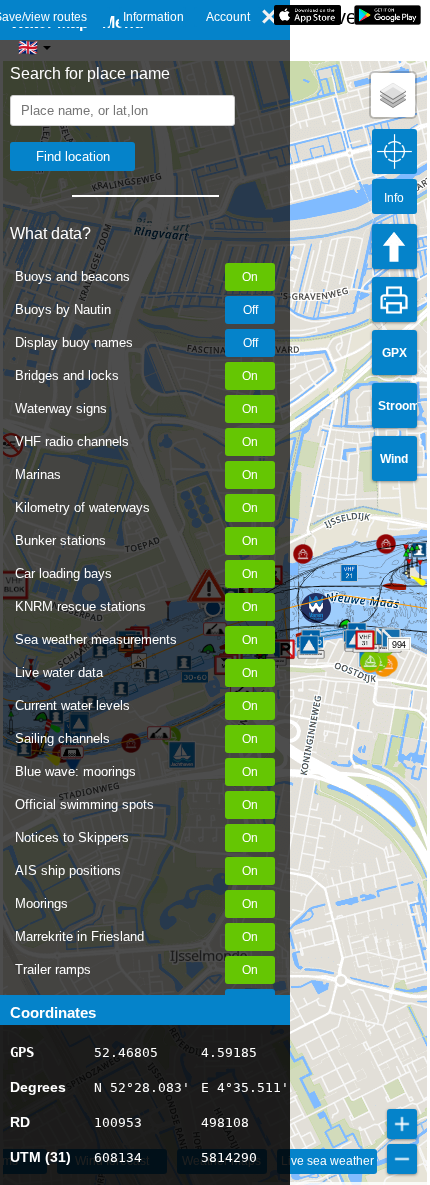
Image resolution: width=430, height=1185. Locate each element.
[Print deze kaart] (394, 299)
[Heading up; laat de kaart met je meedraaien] (394, 246)
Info (394, 198)
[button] (309, 645)
